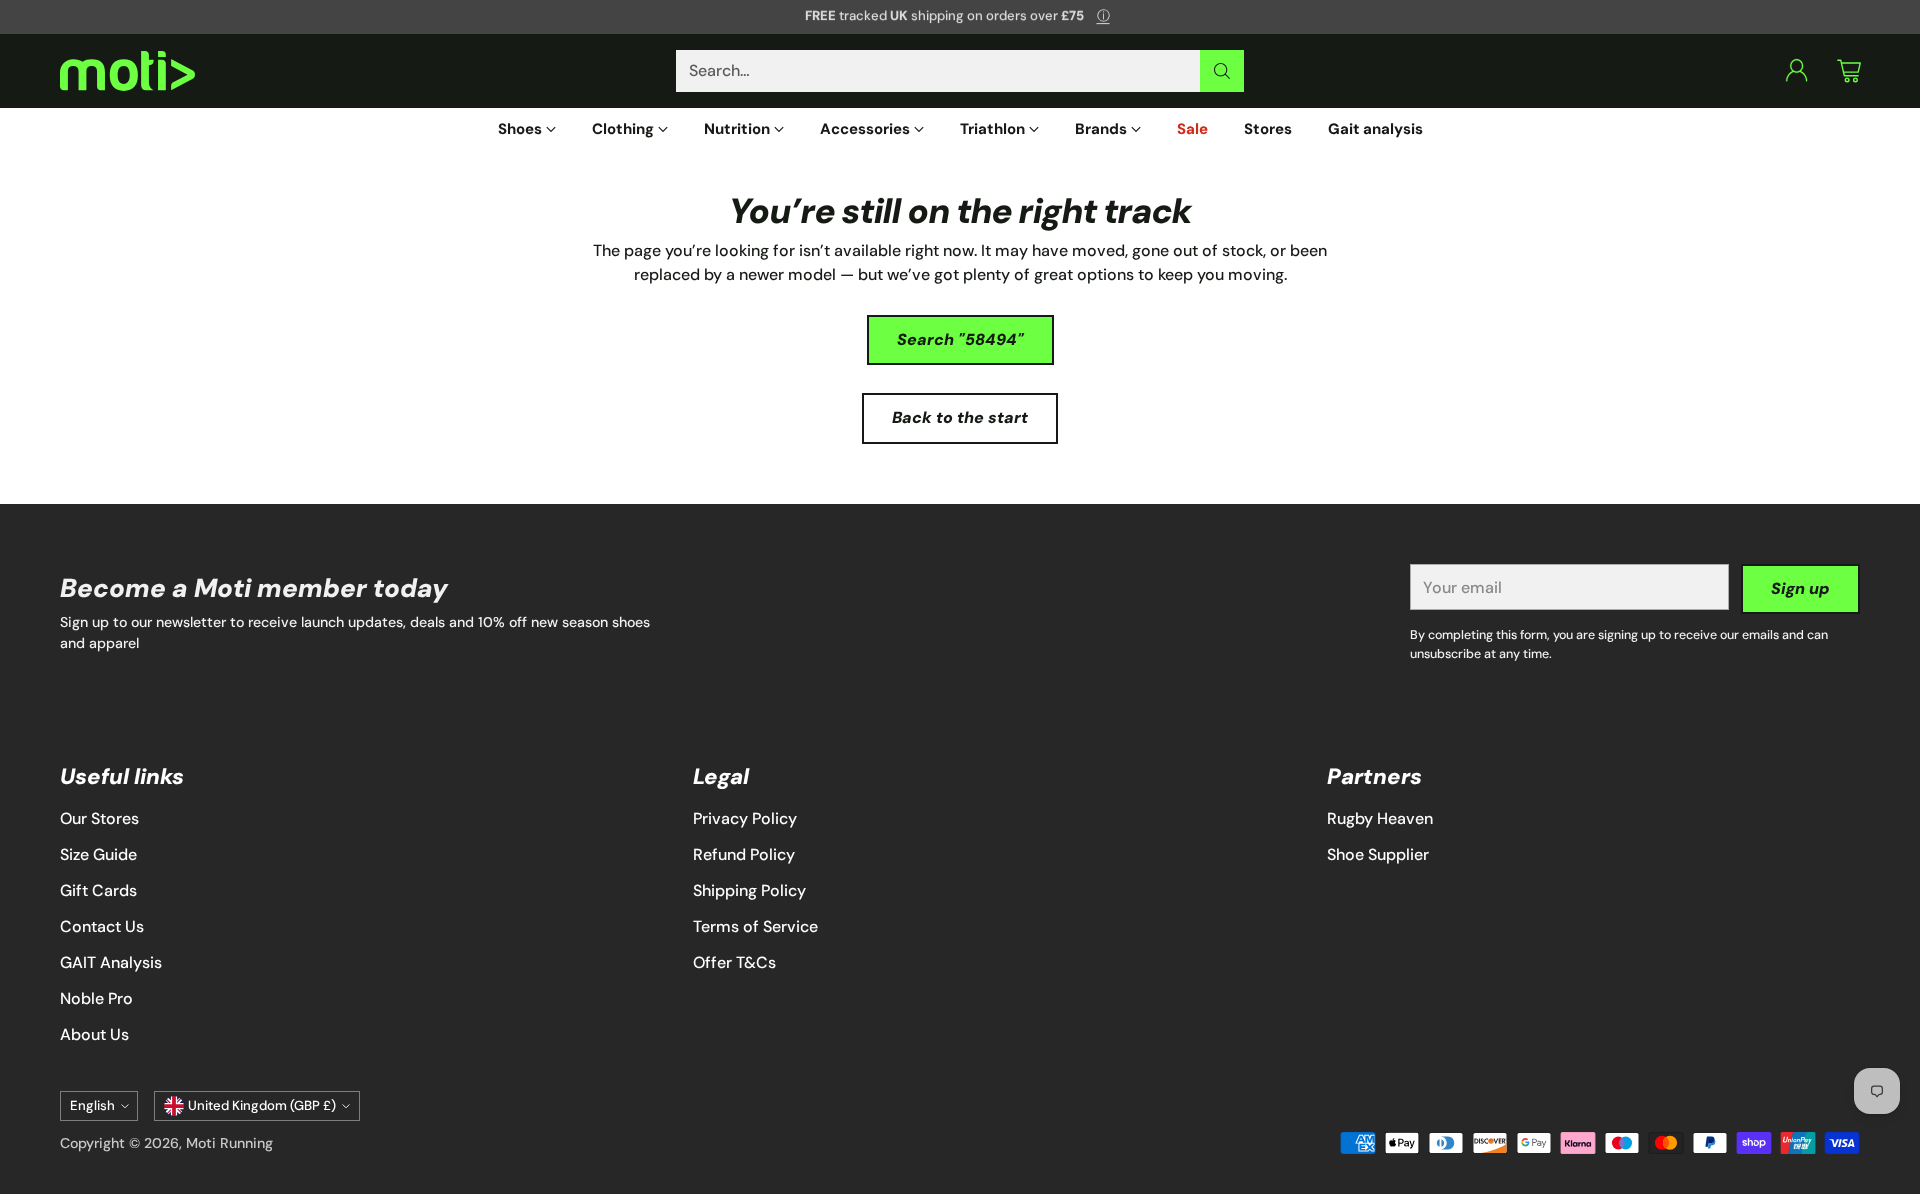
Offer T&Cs (734, 962)
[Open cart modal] (1849, 71)
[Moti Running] (127, 71)
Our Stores (99, 818)
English (92, 1105)
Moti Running (229, 1143)
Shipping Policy (749, 890)
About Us (94, 1034)
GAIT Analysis (111, 962)
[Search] (1222, 71)
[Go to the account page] (1797, 71)
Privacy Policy (745, 818)
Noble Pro (96, 998)
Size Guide (98, 854)
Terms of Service (755, 926)
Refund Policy (744, 854)
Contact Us (102, 926)
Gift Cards (98, 890)
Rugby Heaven (1380, 818)
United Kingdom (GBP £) (262, 1105)
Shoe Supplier (1378, 854)
